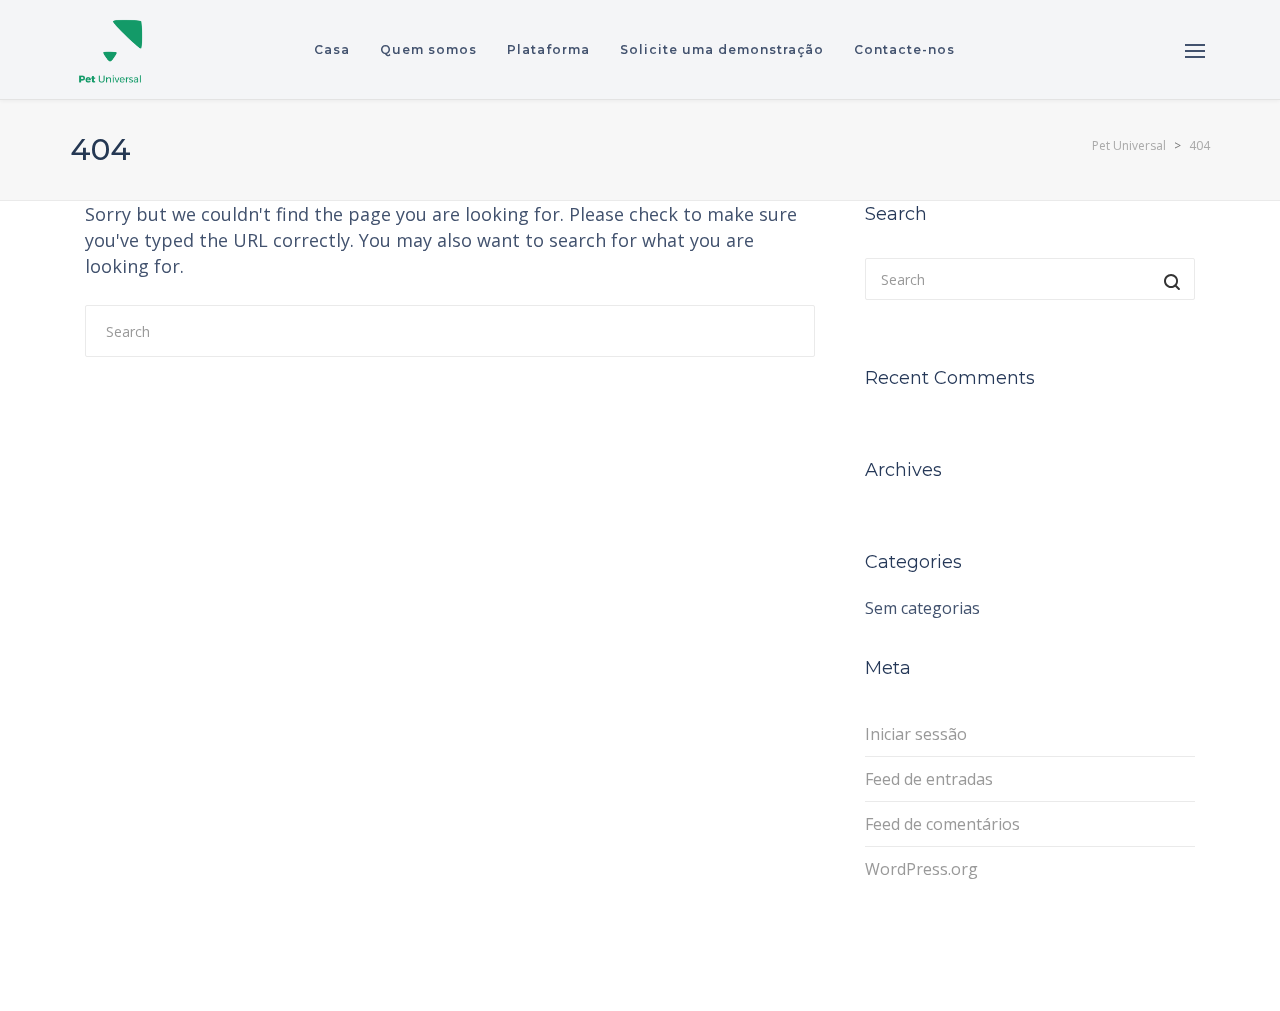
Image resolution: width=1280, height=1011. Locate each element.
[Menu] (1195, 51)
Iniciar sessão (916, 734)
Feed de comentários (942, 824)
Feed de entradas (929, 779)
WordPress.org (921, 869)
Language (1117, 49)
